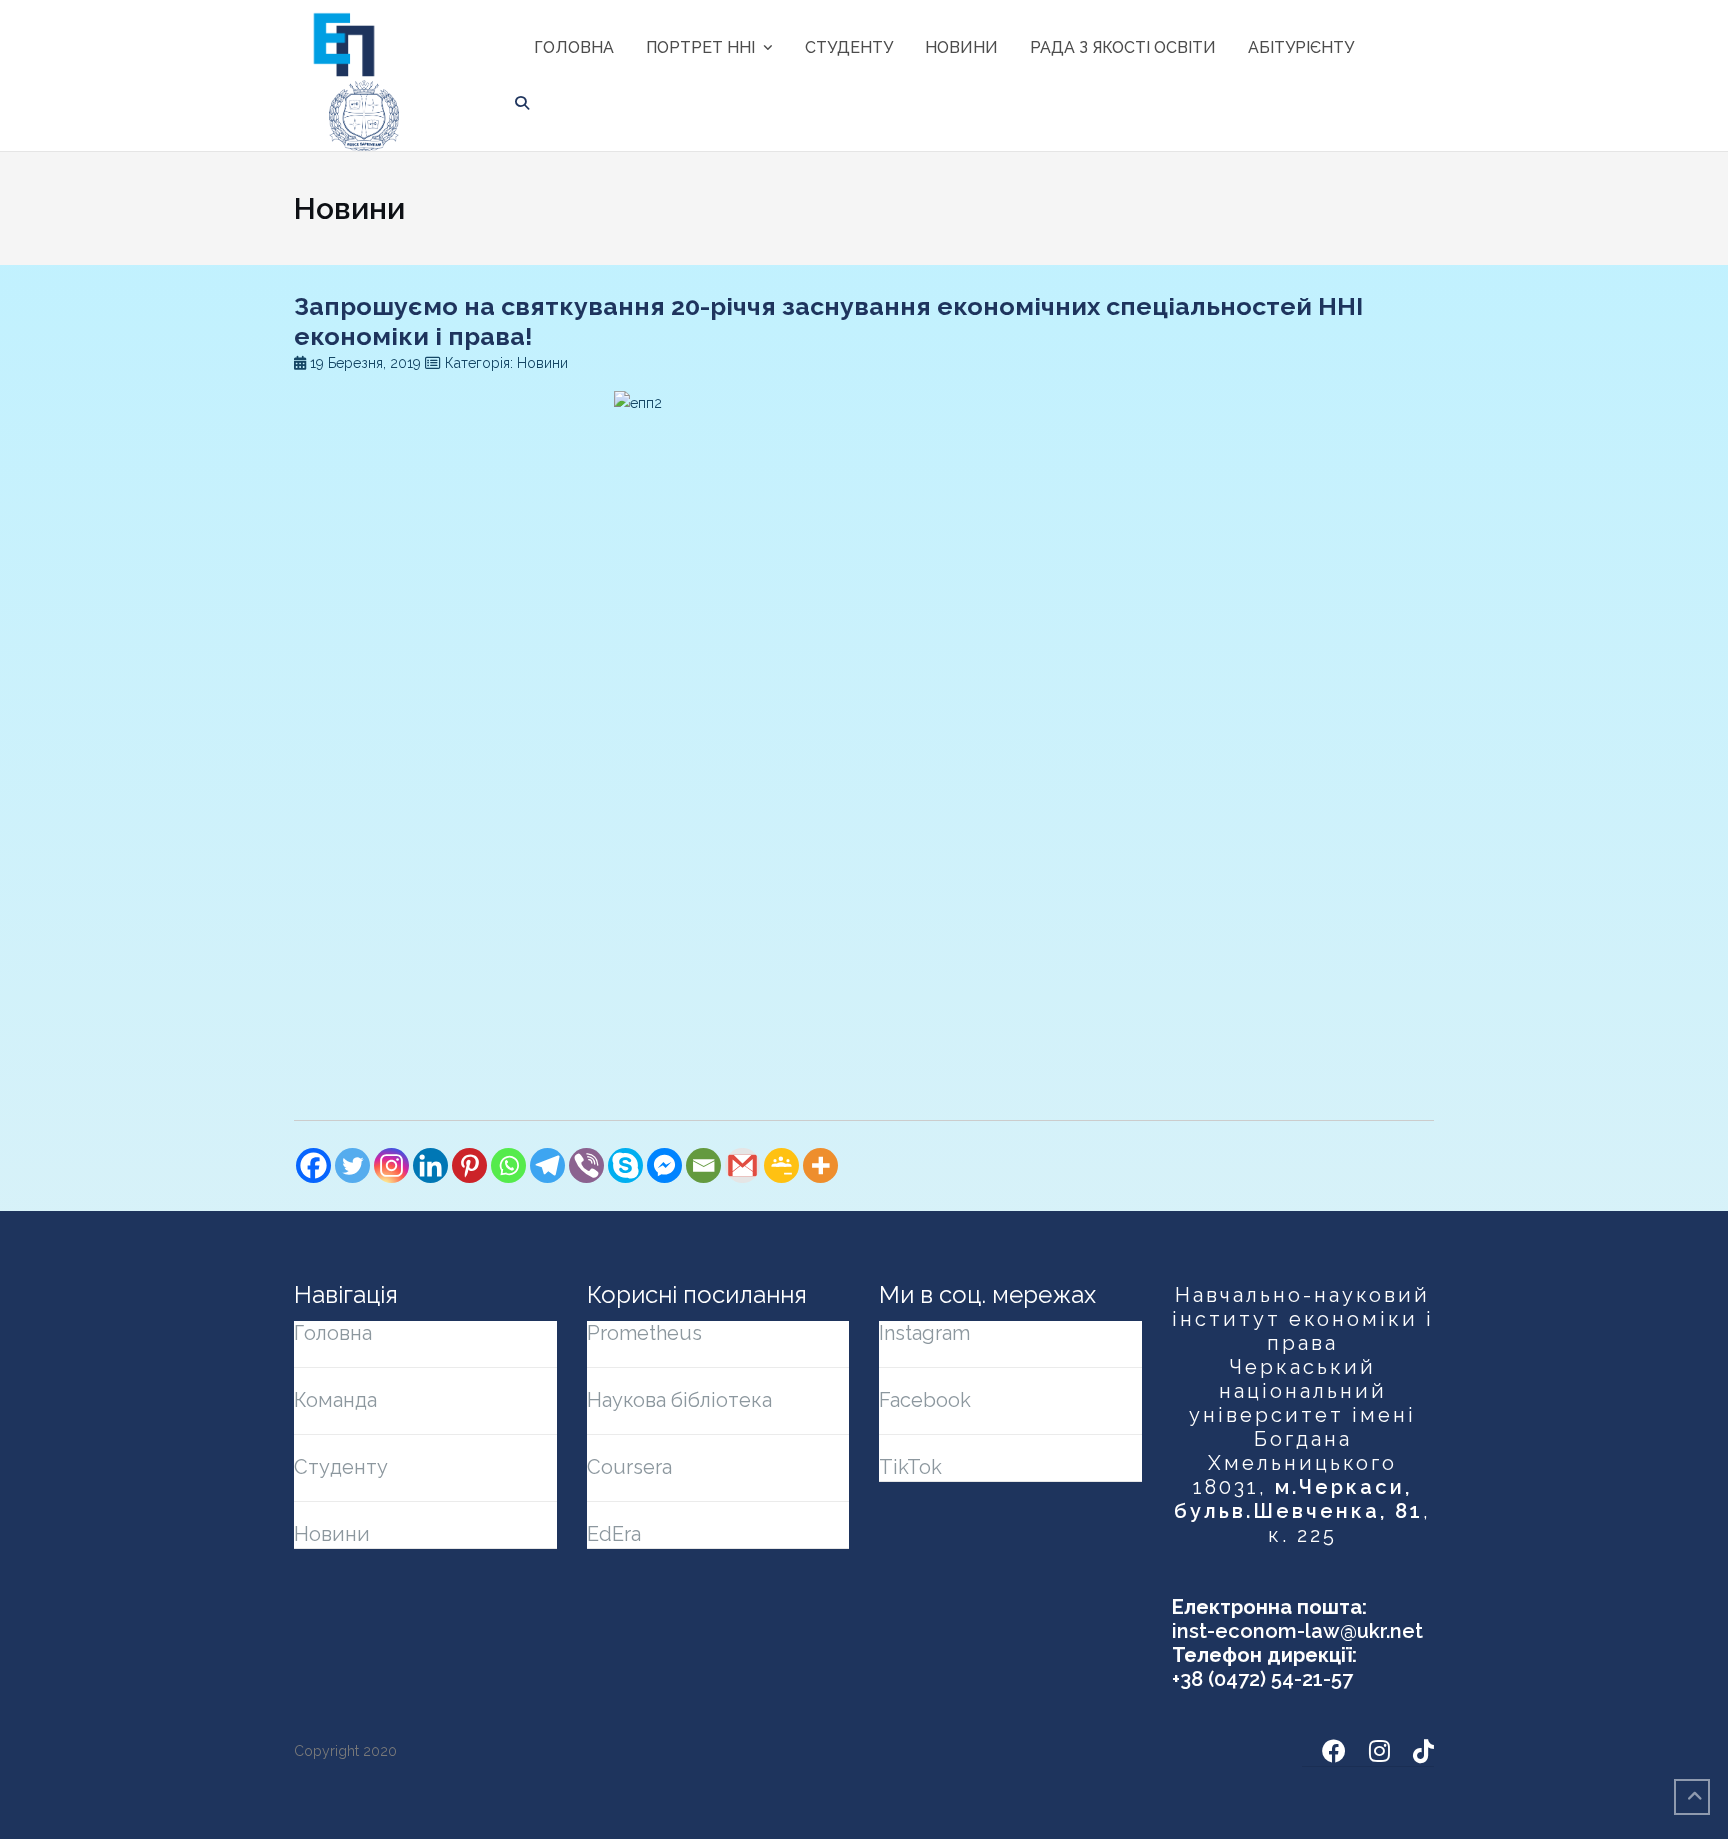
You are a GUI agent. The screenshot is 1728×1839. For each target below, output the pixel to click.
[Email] (703, 1165)
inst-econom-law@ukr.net (1297, 1631)
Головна (574, 47)
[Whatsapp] (508, 1165)
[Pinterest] (469, 1165)
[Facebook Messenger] (664, 1165)
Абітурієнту (1301, 47)
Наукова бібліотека (679, 1400)
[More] (820, 1165)
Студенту (849, 47)
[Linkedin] (430, 1165)
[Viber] (586, 1165)
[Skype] (625, 1165)
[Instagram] (391, 1165)
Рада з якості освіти (1123, 47)
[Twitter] (352, 1165)
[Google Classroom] (781, 1165)
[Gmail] (742, 1165)
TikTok (910, 1467)
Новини (961, 47)
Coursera (629, 1467)
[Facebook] (313, 1165)
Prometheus (644, 1333)
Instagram (924, 1333)
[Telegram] (547, 1165)
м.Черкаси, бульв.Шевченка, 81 (1298, 1499)
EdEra (614, 1534)
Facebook (925, 1400)
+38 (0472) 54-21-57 (1262, 1679)
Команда (335, 1400)
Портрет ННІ (700, 47)
